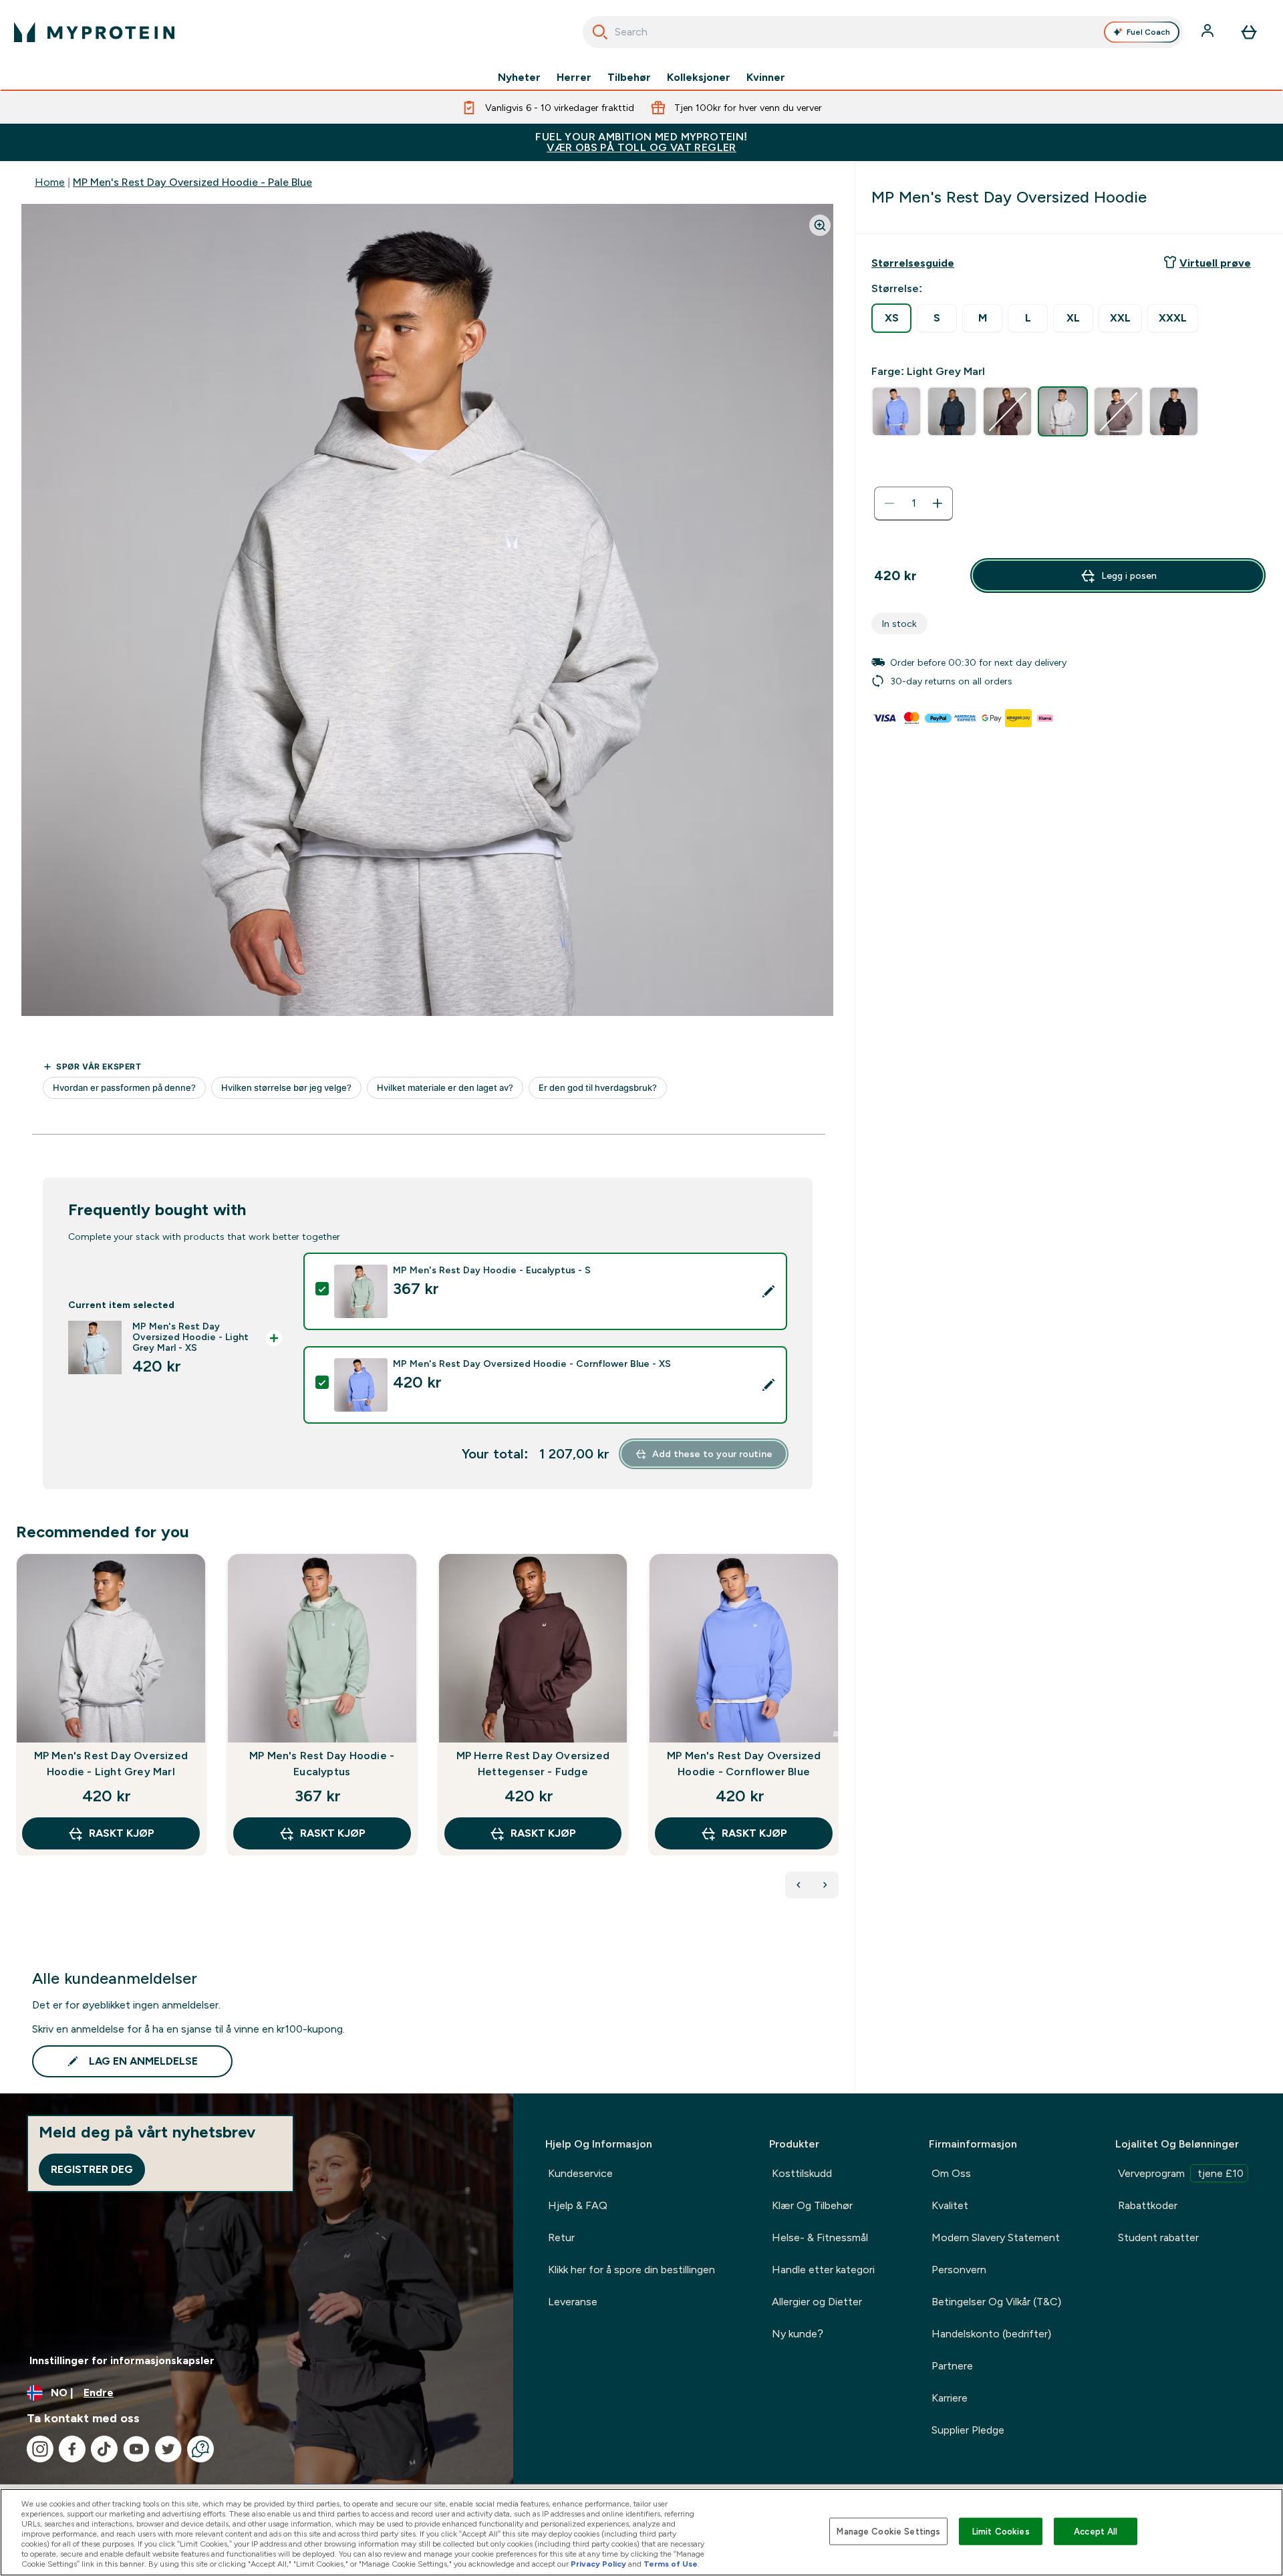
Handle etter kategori (823, 2270)
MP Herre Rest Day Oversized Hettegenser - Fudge (533, 1764)
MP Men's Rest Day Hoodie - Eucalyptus (322, 1764)
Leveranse (573, 2302)
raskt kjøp (122, 1833)
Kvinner (766, 78)
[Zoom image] (820, 225)
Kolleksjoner (699, 78)
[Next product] (825, 1885)
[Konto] (1209, 32)
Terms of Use (671, 2564)
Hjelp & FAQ (578, 2205)
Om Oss (951, 2173)
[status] (913, 503)
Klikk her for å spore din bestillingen (631, 2270)
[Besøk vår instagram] (40, 2449)
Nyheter (519, 78)
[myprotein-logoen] (94, 32)
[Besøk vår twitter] (168, 2449)
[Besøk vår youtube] (136, 2449)
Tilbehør (629, 78)
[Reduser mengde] (889, 503)
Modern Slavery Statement (996, 2237)
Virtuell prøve (1215, 263)
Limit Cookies (1001, 2531)
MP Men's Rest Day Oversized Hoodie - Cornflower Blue (744, 1764)
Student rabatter (1158, 2237)
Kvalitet (950, 2205)
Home (50, 182)
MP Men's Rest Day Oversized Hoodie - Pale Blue (192, 182)
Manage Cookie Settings (888, 2531)
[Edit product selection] (768, 1291)
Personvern (959, 2270)
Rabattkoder (1148, 2205)
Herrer (574, 78)
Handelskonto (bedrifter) (991, 2334)
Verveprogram (1181, 2173)
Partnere (952, 2366)
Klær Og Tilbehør (812, 2205)
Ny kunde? (798, 2334)
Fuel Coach (1148, 32)
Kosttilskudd (802, 2173)
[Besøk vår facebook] (72, 2449)
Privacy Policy (598, 2564)
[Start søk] (600, 32)
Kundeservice (580, 2173)
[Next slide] (836, 1734)
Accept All (1096, 2531)
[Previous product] (799, 1885)
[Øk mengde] (938, 503)
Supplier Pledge (968, 2430)
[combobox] (883, 32)
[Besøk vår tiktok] (104, 2449)
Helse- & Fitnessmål (820, 2237)
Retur (561, 2237)
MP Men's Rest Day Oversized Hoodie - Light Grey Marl (111, 1764)
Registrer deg (92, 2169)
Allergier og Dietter (817, 2302)
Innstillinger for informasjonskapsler (122, 2360)
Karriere (950, 2398)
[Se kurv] (1249, 32)
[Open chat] (200, 2449)
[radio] (891, 318)
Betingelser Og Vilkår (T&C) (996, 2302)
